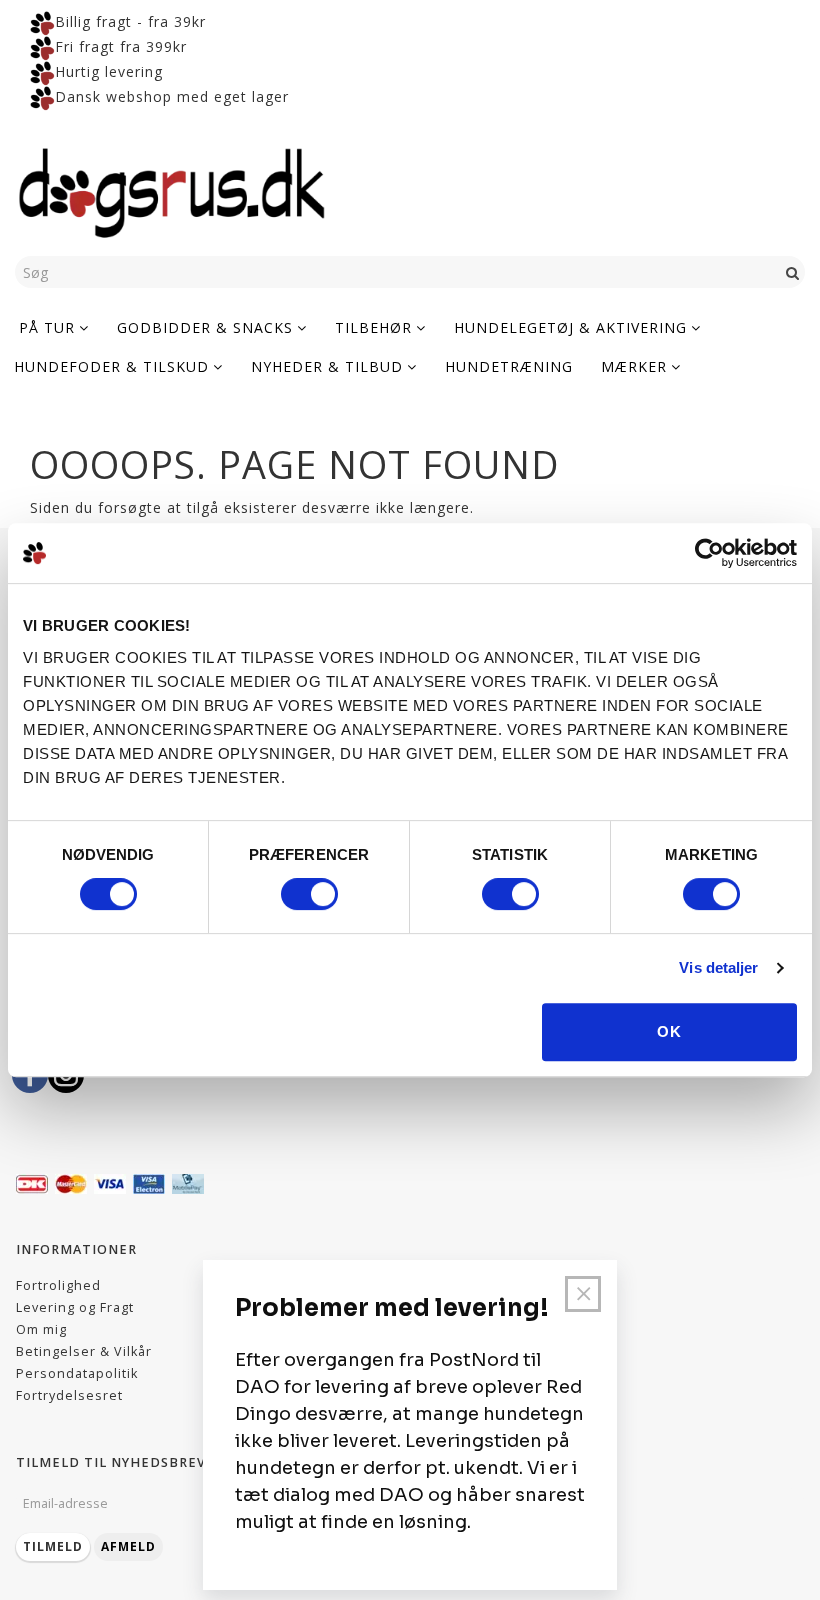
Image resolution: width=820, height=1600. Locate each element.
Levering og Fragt (75, 1307)
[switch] (309, 894)
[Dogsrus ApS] (172, 190)
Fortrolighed (58, 1285)
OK (669, 1031)
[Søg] (793, 272)
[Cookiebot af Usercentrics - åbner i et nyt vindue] (709, 553)
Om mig (41, 1329)
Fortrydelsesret (69, 1395)
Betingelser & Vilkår (84, 1351)
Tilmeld (53, 1546)
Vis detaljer (718, 967)
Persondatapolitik (77, 1373)
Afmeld (128, 1546)
